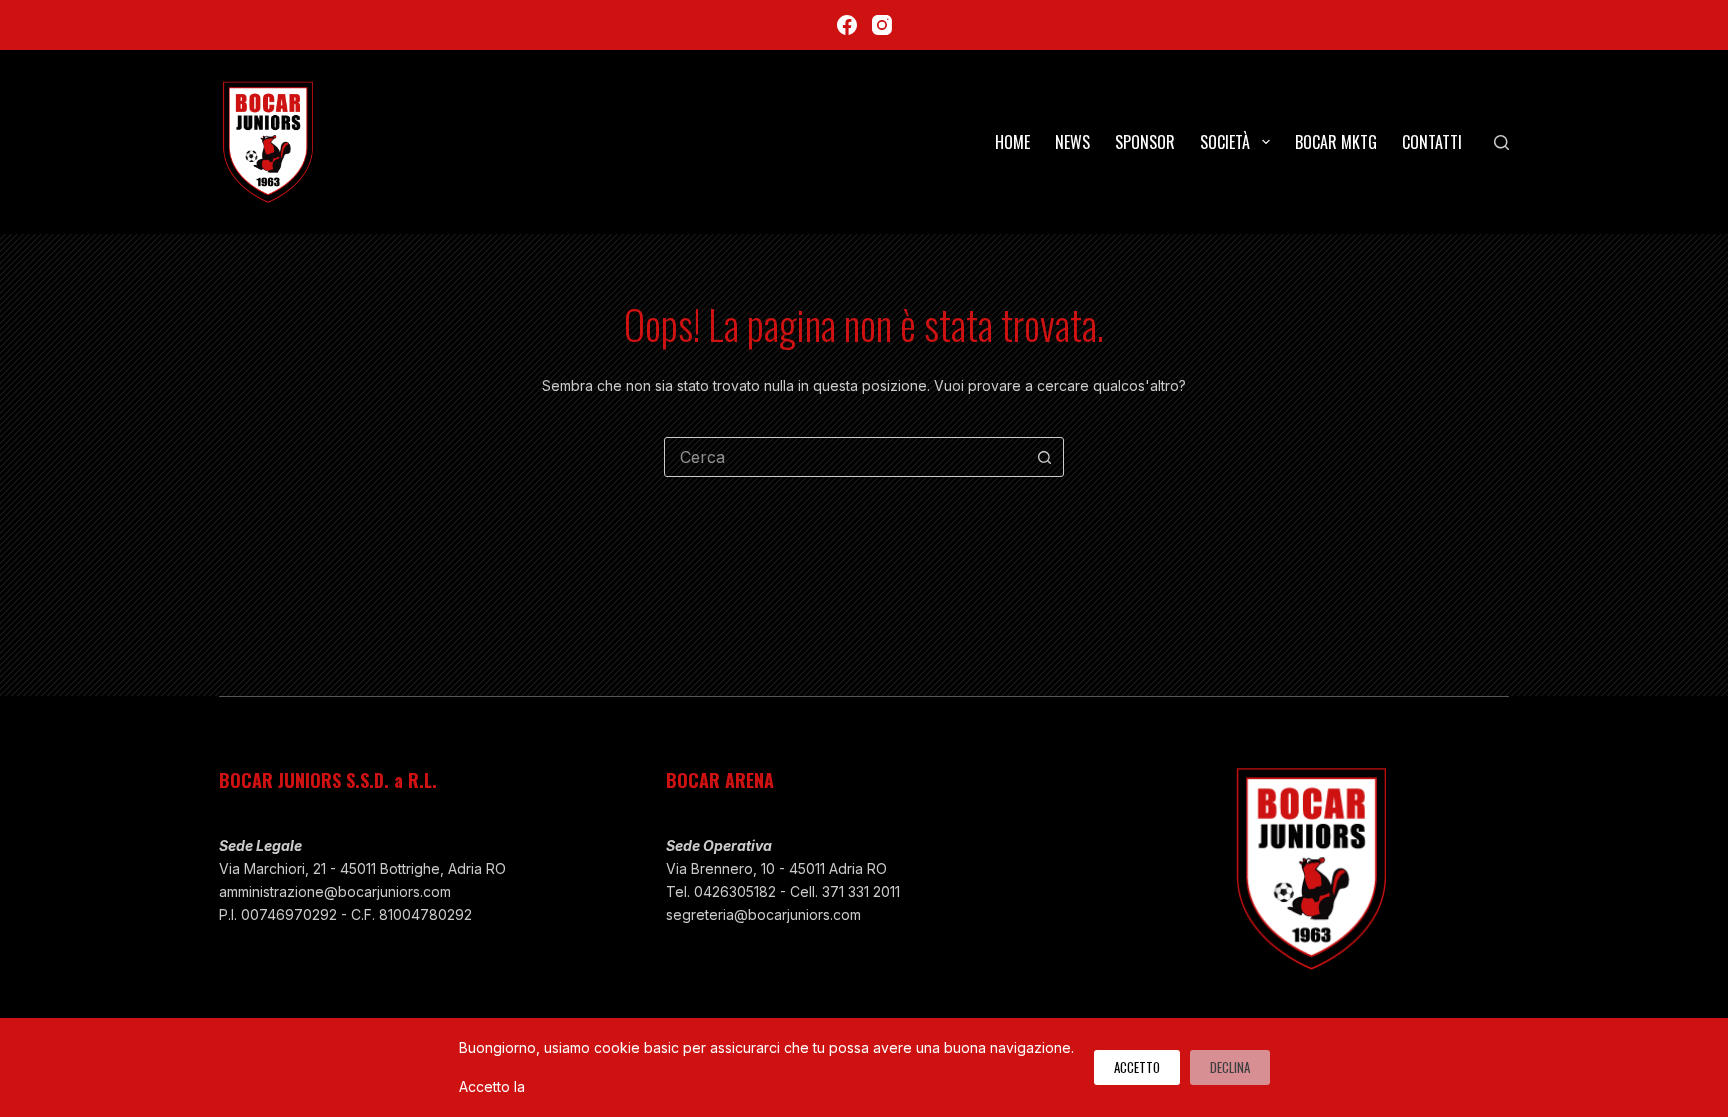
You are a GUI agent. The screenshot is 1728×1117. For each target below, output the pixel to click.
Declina (1230, 1067)
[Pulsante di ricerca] (1044, 457)
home (1012, 142)
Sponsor (1145, 142)
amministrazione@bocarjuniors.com (335, 891)
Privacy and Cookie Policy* (619, 1086)
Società (1225, 142)
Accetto (1137, 1067)
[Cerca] (1501, 142)
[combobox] (845, 457)
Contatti (1432, 142)
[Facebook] (847, 25)
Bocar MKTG (1336, 142)
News (1072, 142)
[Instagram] (882, 25)
